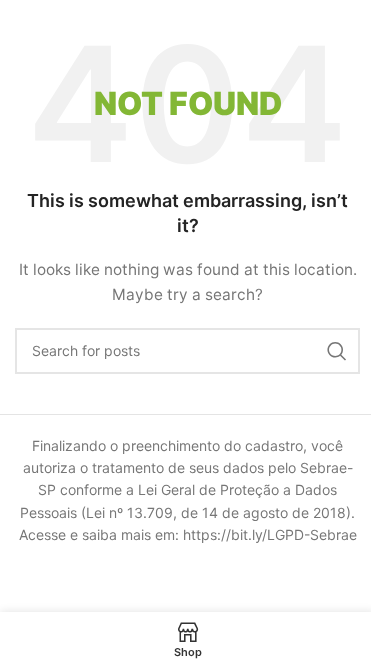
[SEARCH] (337, 351)
